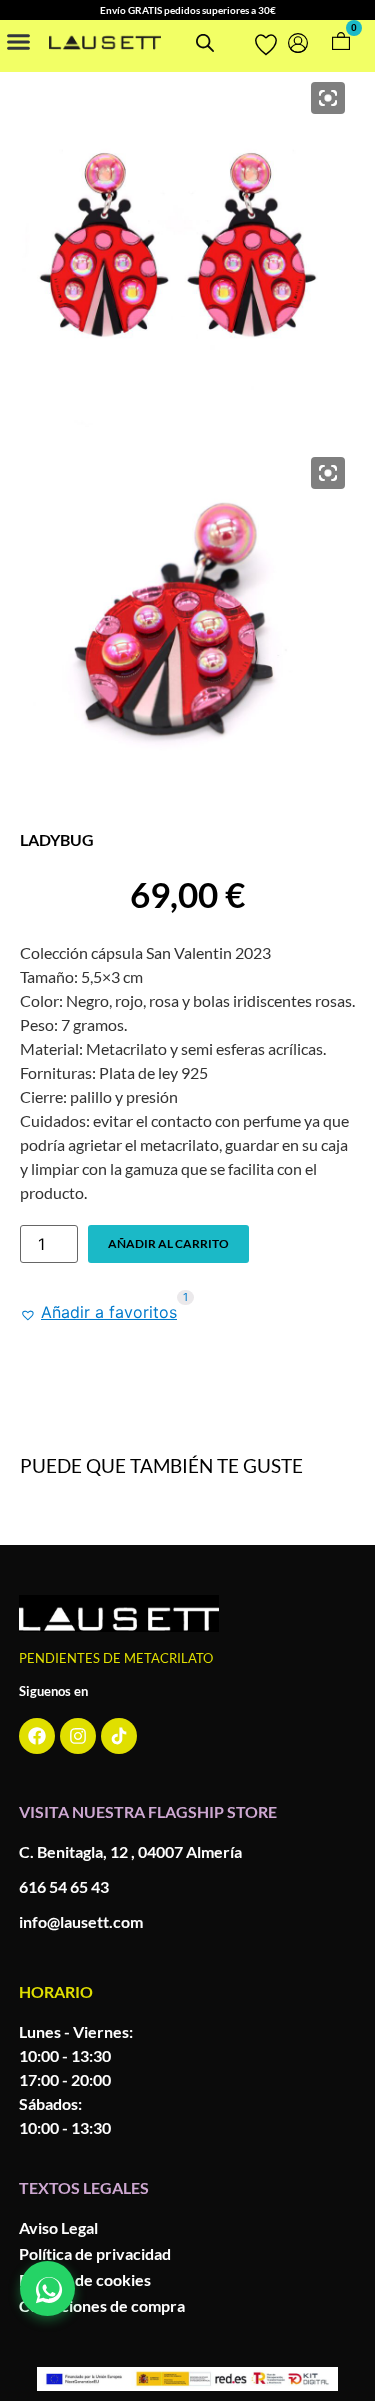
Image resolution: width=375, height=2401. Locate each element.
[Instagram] (78, 1736)
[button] (19, 41)
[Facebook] (37, 1736)
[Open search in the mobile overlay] (203, 42)
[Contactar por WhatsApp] (47, 2288)
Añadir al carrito (168, 1243)
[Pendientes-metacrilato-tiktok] (119, 1736)
